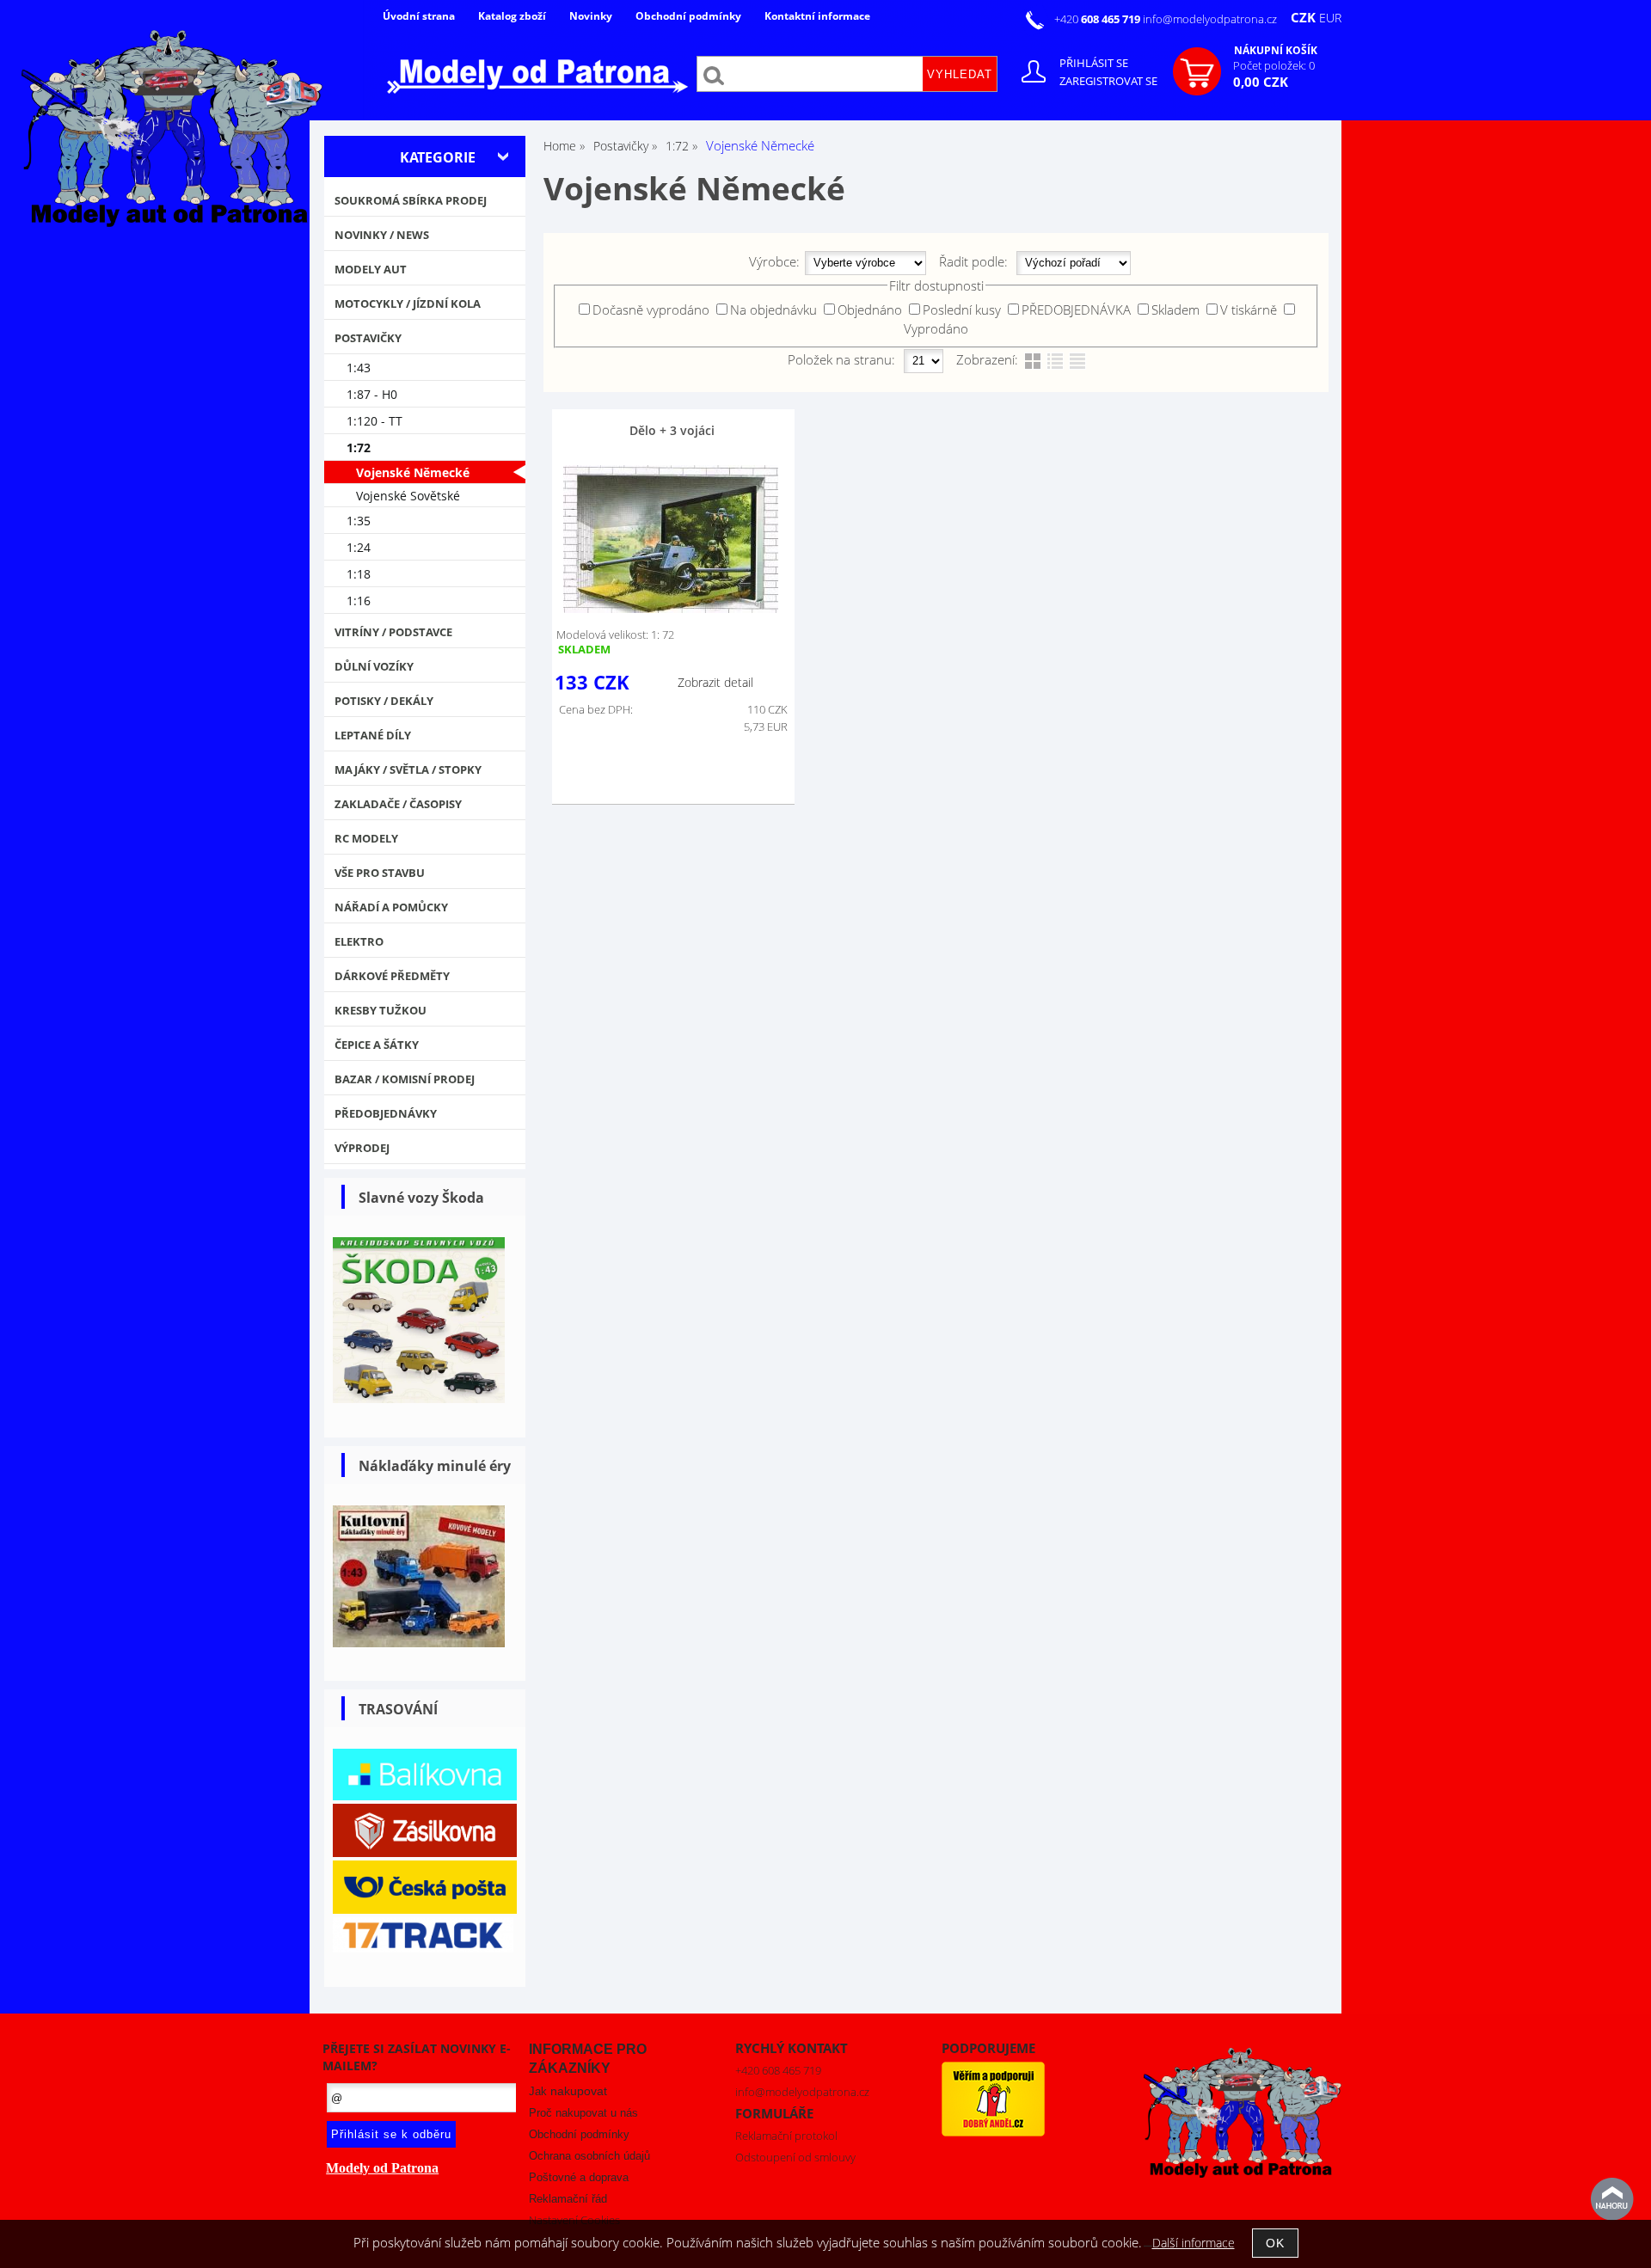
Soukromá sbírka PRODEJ (411, 200)
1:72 (359, 447)
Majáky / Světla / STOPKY (408, 769)
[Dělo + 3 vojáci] (671, 539)
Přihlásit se (1094, 63)
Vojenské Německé (413, 472)
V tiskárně (1249, 310)
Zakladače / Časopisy (398, 804)
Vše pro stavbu (380, 873)
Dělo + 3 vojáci (672, 430)
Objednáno (870, 310)
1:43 (359, 368)
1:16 (359, 601)
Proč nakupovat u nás (583, 2113)
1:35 (359, 521)
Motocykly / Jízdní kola (408, 303)
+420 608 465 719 (778, 2070)
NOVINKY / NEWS (382, 235)
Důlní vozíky (374, 666)
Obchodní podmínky (688, 16)
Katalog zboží (512, 16)
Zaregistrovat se (1108, 81)
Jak (568, 2091)
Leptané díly (373, 735)
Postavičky (368, 338)
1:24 (359, 547)
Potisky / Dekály (384, 701)
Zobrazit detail (715, 682)
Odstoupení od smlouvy (795, 2157)
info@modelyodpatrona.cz (1210, 19)
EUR (1330, 18)
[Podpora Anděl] (993, 2132)
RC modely (366, 838)
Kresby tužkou (381, 1010)
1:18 (359, 574)
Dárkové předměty (392, 976)
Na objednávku (773, 310)
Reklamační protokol (786, 2136)
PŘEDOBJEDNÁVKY (386, 1113)
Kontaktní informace (817, 16)
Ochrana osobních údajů (589, 2156)
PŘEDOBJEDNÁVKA (1076, 310)
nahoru (1612, 2199)
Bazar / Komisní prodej (405, 1079)
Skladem (1175, 310)
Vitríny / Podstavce (393, 632)
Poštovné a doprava (579, 2177)
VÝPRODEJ (362, 1148)
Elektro (359, 941)
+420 (1099, 19)
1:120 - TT (374, 421)
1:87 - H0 (372, 394)
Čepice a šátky (377, 1045)
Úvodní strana (419, 16)
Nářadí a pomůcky (391, 907)
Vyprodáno (936, 328)
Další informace (1194, 2243)
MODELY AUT (371, 269)
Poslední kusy (962, 310)
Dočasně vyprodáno (651, 310)
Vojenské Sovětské (408, 496)
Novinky (591, 16)
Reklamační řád (568, 2199)
